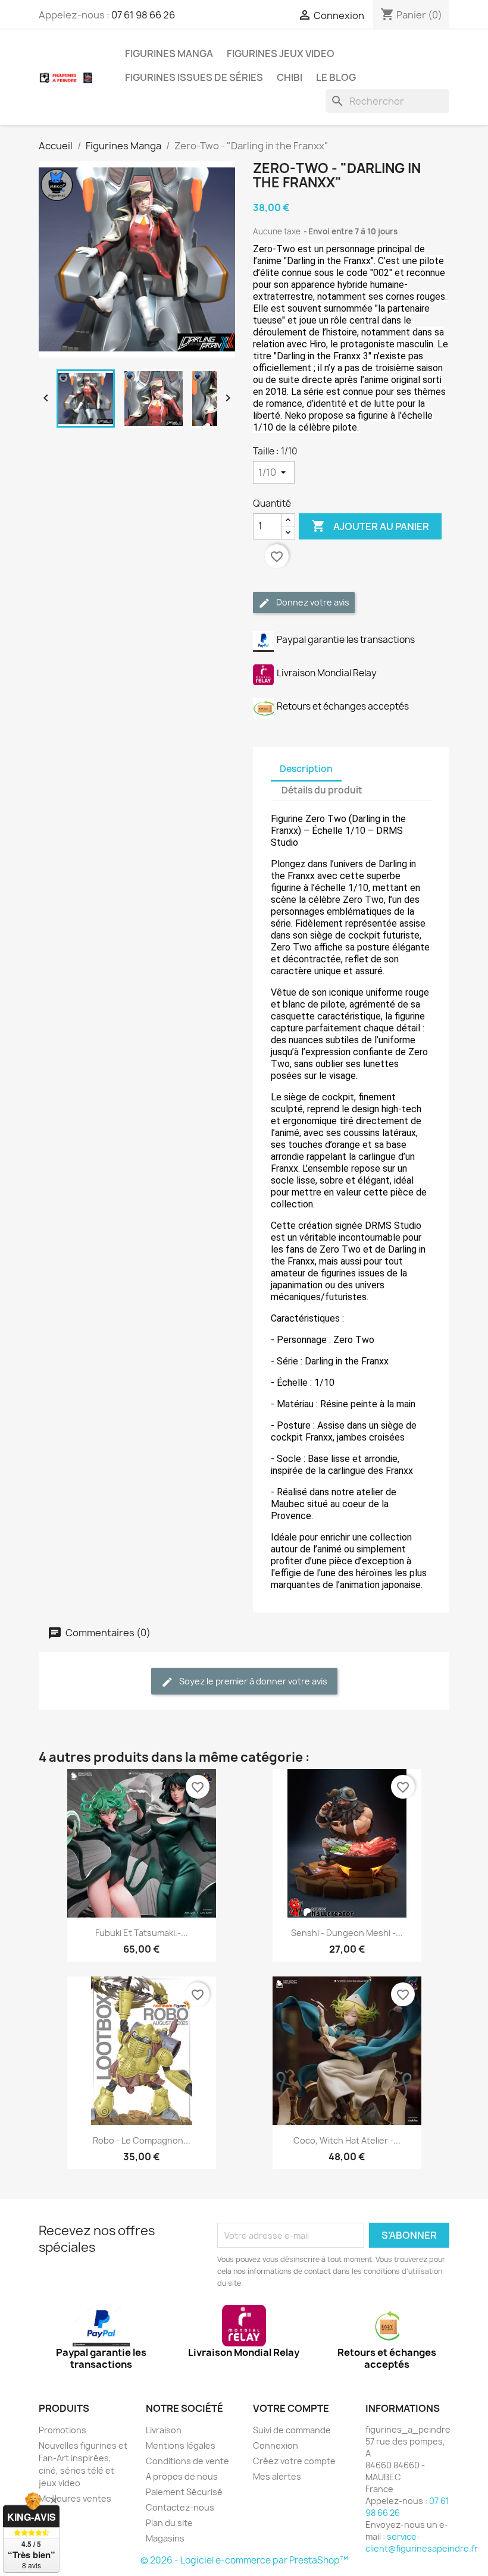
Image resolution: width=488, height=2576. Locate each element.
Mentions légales (181, 2445)
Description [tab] (306, 769)
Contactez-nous (180, 2507)
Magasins (165, 2538)
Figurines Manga (169, 54)
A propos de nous (182, 2476)
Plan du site (169, 2523)
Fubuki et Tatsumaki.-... (142, 1933)
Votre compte (291, 2408)
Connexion (276, 2445)
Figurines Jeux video (281, 54)
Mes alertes (277, 2476)
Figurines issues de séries (194, 77)
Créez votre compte (294, 2461)
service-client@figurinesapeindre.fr (422, 2542)
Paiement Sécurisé (184, 2492)
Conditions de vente (187, 2461)
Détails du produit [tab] (322, 790)
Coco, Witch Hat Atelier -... (347, 2140)
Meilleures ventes (75, 2498)
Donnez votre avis (312, 602)
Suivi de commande (292, 2430)
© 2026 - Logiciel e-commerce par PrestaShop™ (244, 2560)
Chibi (290, 77)
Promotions (62, 2430)
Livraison (164, 2430)
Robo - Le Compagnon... (142, 2140)
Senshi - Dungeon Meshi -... (347, 1933)
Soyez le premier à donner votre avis (252, 1681)
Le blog (336, 77)
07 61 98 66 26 (143, 15)
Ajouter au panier (370, 526)
